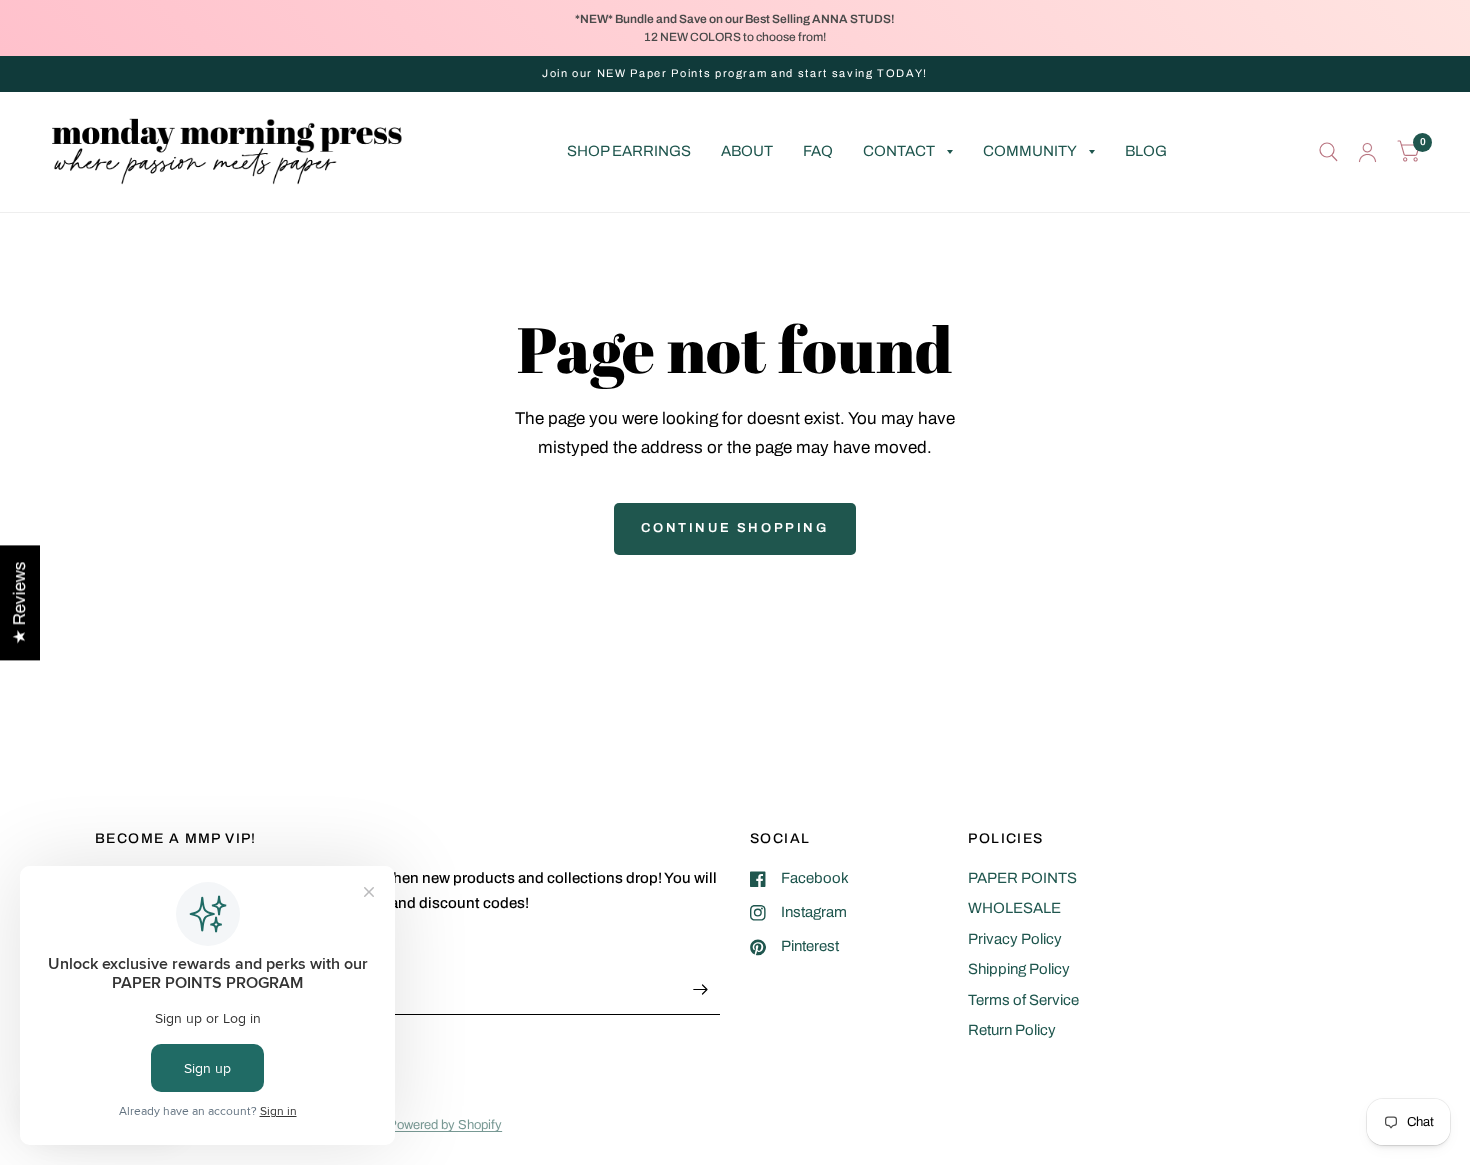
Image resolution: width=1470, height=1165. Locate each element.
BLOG (1146, 151)
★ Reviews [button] (19, 602)
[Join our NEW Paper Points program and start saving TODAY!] (735, 73)
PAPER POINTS (1022, 878)
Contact (899, 151)
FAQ (818, 151)
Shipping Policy (1019, 969)
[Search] (1328, 152)
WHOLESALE (1014, 908)
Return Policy (1012, 1030)
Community (1030, 151)
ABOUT (747, 151)
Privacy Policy (1015, 939)
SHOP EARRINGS (629, 151)
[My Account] (1367, 152)
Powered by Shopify (445, 1125)
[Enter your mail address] (700, 989)
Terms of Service (1023, 1000)
